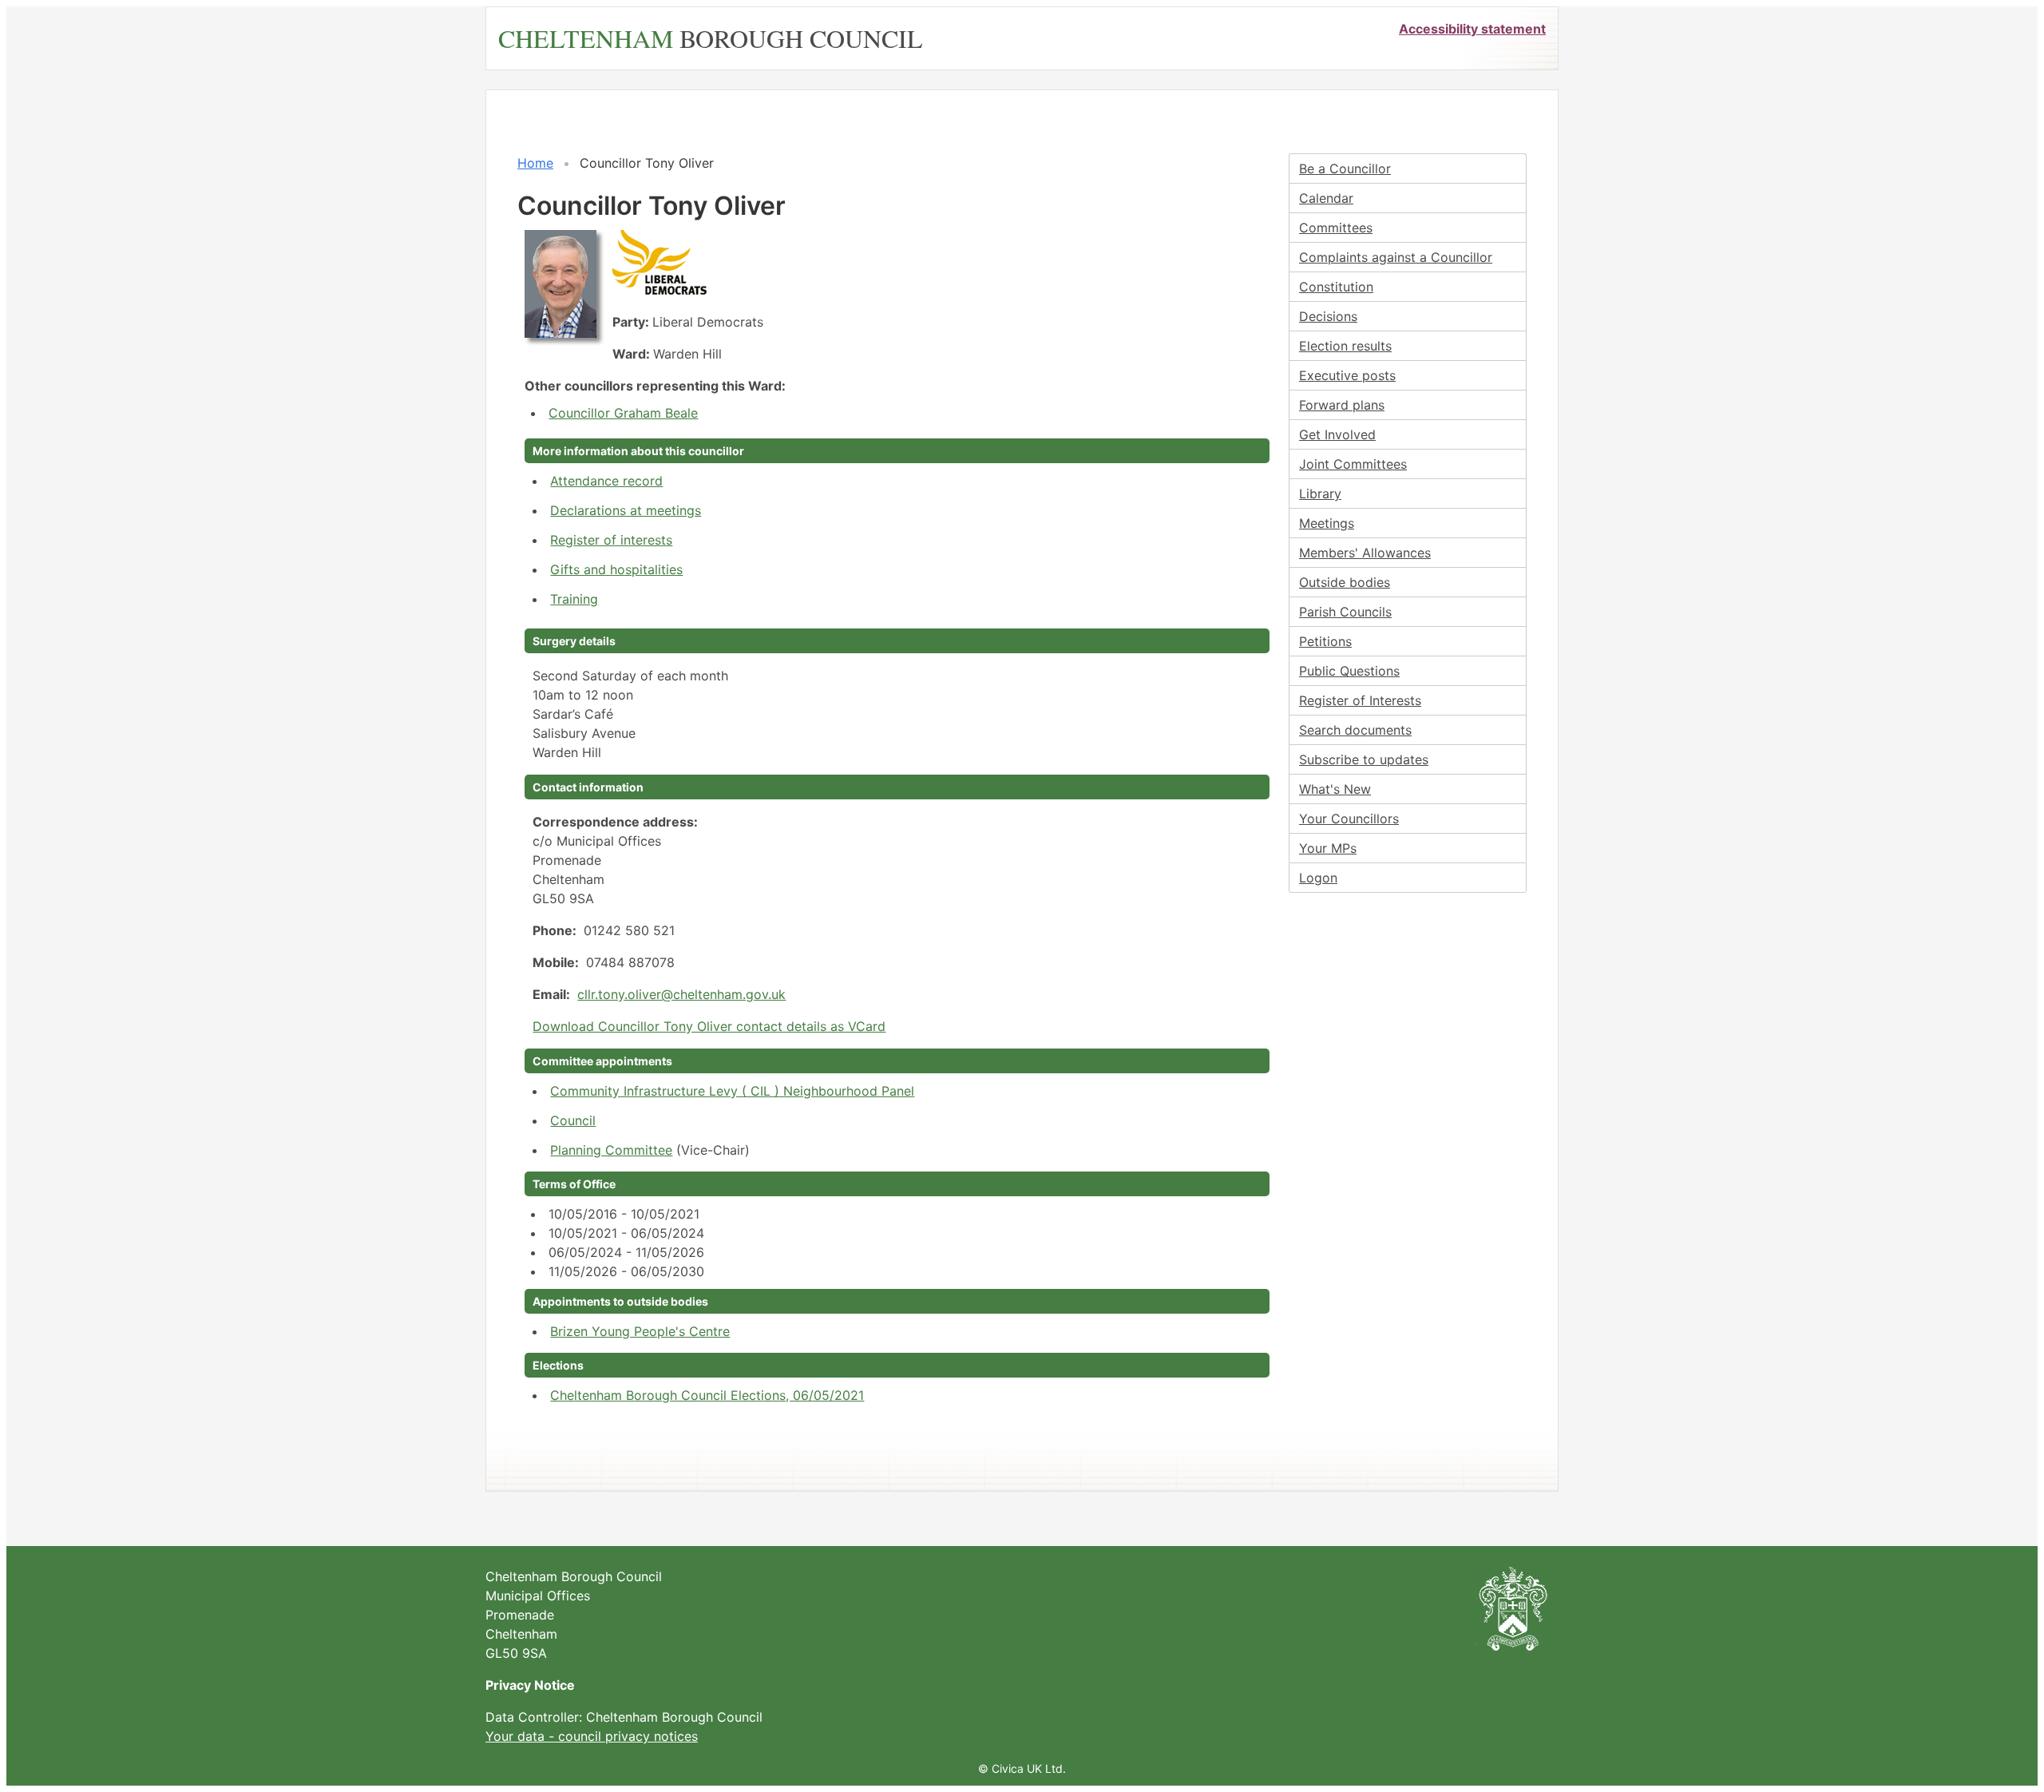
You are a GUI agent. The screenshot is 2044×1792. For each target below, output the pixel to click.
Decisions (1328, 316)
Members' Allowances (1365, 553)
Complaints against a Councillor (1396, 257)
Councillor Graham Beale (623, 413)
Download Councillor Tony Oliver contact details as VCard (709, 1026)
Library (1320, 494)
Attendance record (606, 481)
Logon (1318, 878)
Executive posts (1347, 375)
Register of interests (611, 540)
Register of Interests (1360, 700)
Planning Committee (611, 1150)
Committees (1336, 228)
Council (573, 1120)
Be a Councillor (1345, 168)
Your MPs (1328, 848)
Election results (1345, 346)
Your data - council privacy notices (592, 1736)
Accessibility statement (1472, 29)
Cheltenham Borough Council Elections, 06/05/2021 (707, 1395)
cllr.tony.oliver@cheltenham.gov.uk (681, 994)
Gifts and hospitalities (616, 569)
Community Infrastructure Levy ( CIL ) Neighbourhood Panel (732, 1091)
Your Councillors (1349, 819)
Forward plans (1342, 405)
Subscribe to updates (1364, 759)
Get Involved (1337, 434)
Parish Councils (1345, 612)
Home (535, 163)
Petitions (1325, 641)
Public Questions (1349, 671)
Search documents (1355, 730)
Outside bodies (1345, 582)
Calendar (1326, 198)
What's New (1335, 789)
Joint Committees (1353, 464)
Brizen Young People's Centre (640, 1331)
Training (574, 599)
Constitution (1336, 287)
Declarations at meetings (626, 510)
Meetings (1327, 523)
